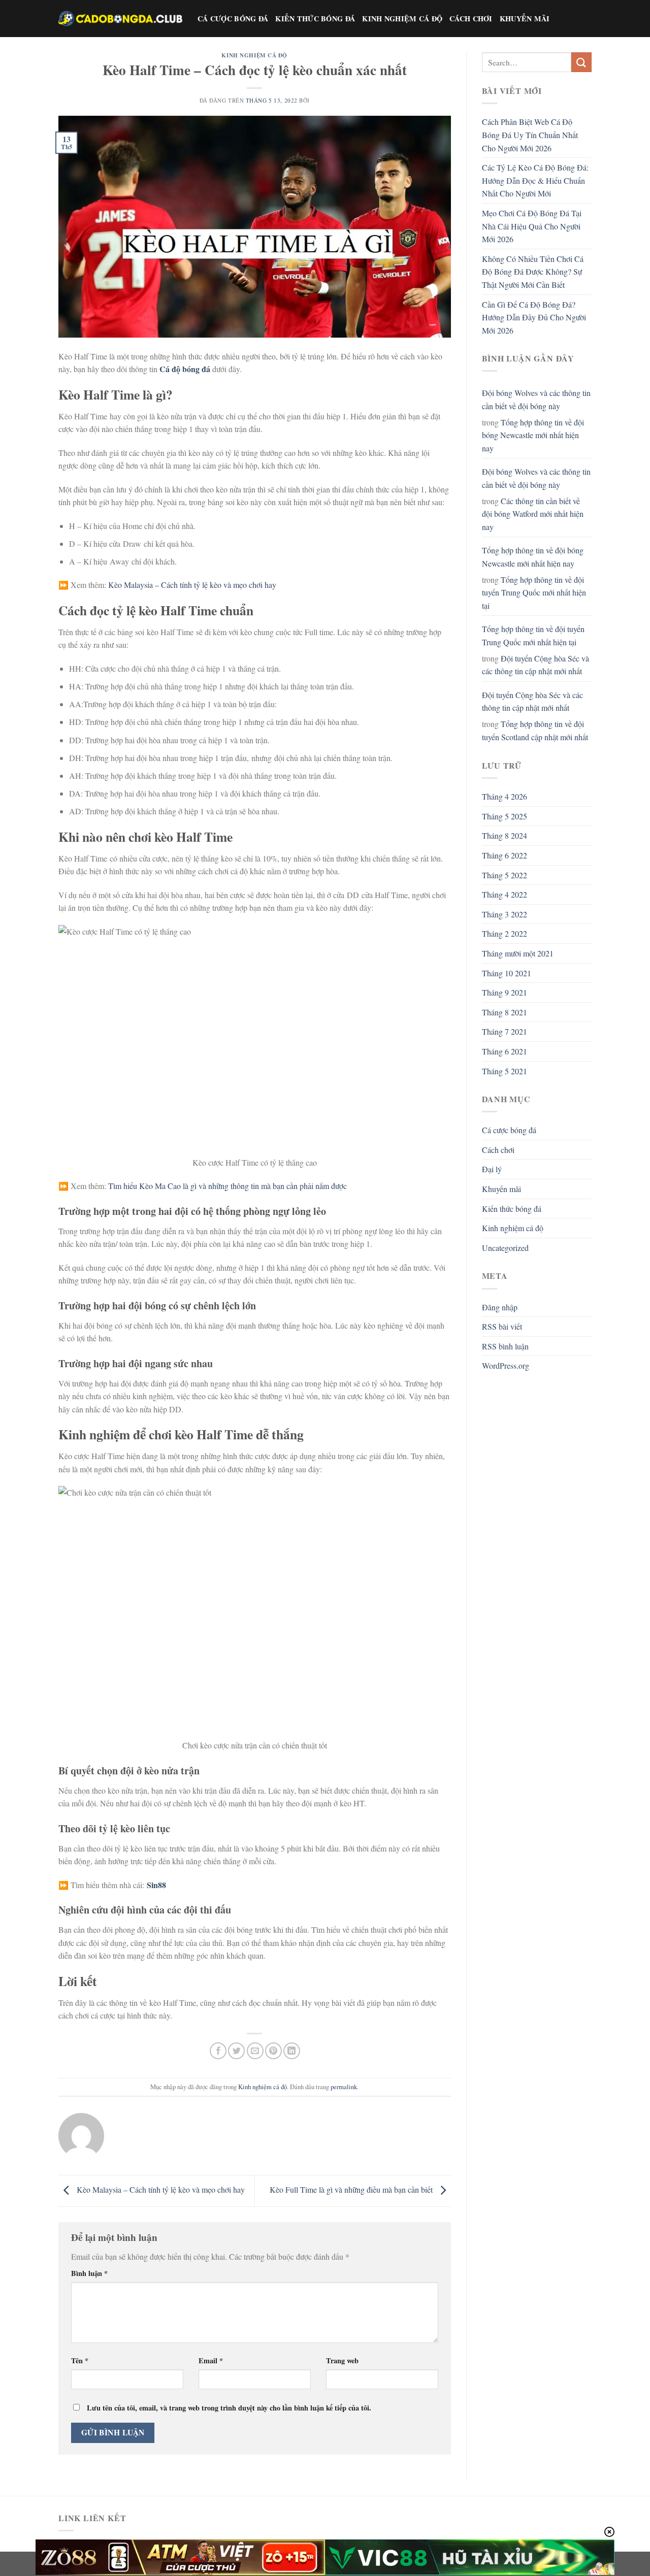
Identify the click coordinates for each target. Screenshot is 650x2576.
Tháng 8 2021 (505, 1012)
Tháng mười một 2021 (518, 953)
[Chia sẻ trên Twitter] (236, 2051)
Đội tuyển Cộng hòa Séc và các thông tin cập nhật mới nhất (535, 665)
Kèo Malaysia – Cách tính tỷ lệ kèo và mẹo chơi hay (192, 585)
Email (211, 2360)
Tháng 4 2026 (505, 796)
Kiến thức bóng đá (315, 19)
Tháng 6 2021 (505, 1051)
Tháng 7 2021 (505, 1031)
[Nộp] (581, 62)
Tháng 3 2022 (505, 914)
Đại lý (492, 1169)
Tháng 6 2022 (505, 855)
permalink (344, 2087)
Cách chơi (471, 19)
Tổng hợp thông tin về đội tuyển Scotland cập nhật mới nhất (535, 730)
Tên (80, 2360)
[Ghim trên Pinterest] (273, 2051)
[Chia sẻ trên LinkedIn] (292, 2051)
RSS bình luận (505, 1346)
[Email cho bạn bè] (255, 2051)
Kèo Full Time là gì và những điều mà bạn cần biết (352, 2189)
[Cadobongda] (120, 18)
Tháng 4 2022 (505, 894)
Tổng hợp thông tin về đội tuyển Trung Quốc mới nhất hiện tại (534, 592)
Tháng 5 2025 (505, 816)
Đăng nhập (500, 1307)
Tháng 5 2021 (505, 1071)
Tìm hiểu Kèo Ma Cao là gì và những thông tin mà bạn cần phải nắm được (227, 1186)
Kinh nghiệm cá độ (402, 19)
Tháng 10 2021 (507, 973)
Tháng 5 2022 (505, 875)
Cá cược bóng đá (233, 19)
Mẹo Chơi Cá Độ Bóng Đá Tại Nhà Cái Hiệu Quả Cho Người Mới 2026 (532, 226)
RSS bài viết (502, 1326)
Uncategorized (505, 1248)
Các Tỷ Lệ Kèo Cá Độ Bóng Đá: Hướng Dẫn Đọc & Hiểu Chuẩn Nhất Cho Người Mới (535, 180)
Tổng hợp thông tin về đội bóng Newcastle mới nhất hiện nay (533, 435)
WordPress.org (506, 1365)
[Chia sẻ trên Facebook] (218, 2051)
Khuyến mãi (525, 19)
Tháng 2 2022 (505, 933)
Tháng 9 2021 (505, 992)
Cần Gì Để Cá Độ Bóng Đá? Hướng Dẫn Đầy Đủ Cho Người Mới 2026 (534, 317)
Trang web (342, 2360)
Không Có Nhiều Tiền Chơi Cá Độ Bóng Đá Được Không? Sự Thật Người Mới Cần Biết (533, 272)
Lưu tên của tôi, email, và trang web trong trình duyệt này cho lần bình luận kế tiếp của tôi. (229, 2408)
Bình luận (89, 2273)
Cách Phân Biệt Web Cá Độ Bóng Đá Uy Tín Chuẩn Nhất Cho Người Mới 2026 (530, 135)
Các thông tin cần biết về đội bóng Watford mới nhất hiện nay (533, 514)
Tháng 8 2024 (505, 835)
